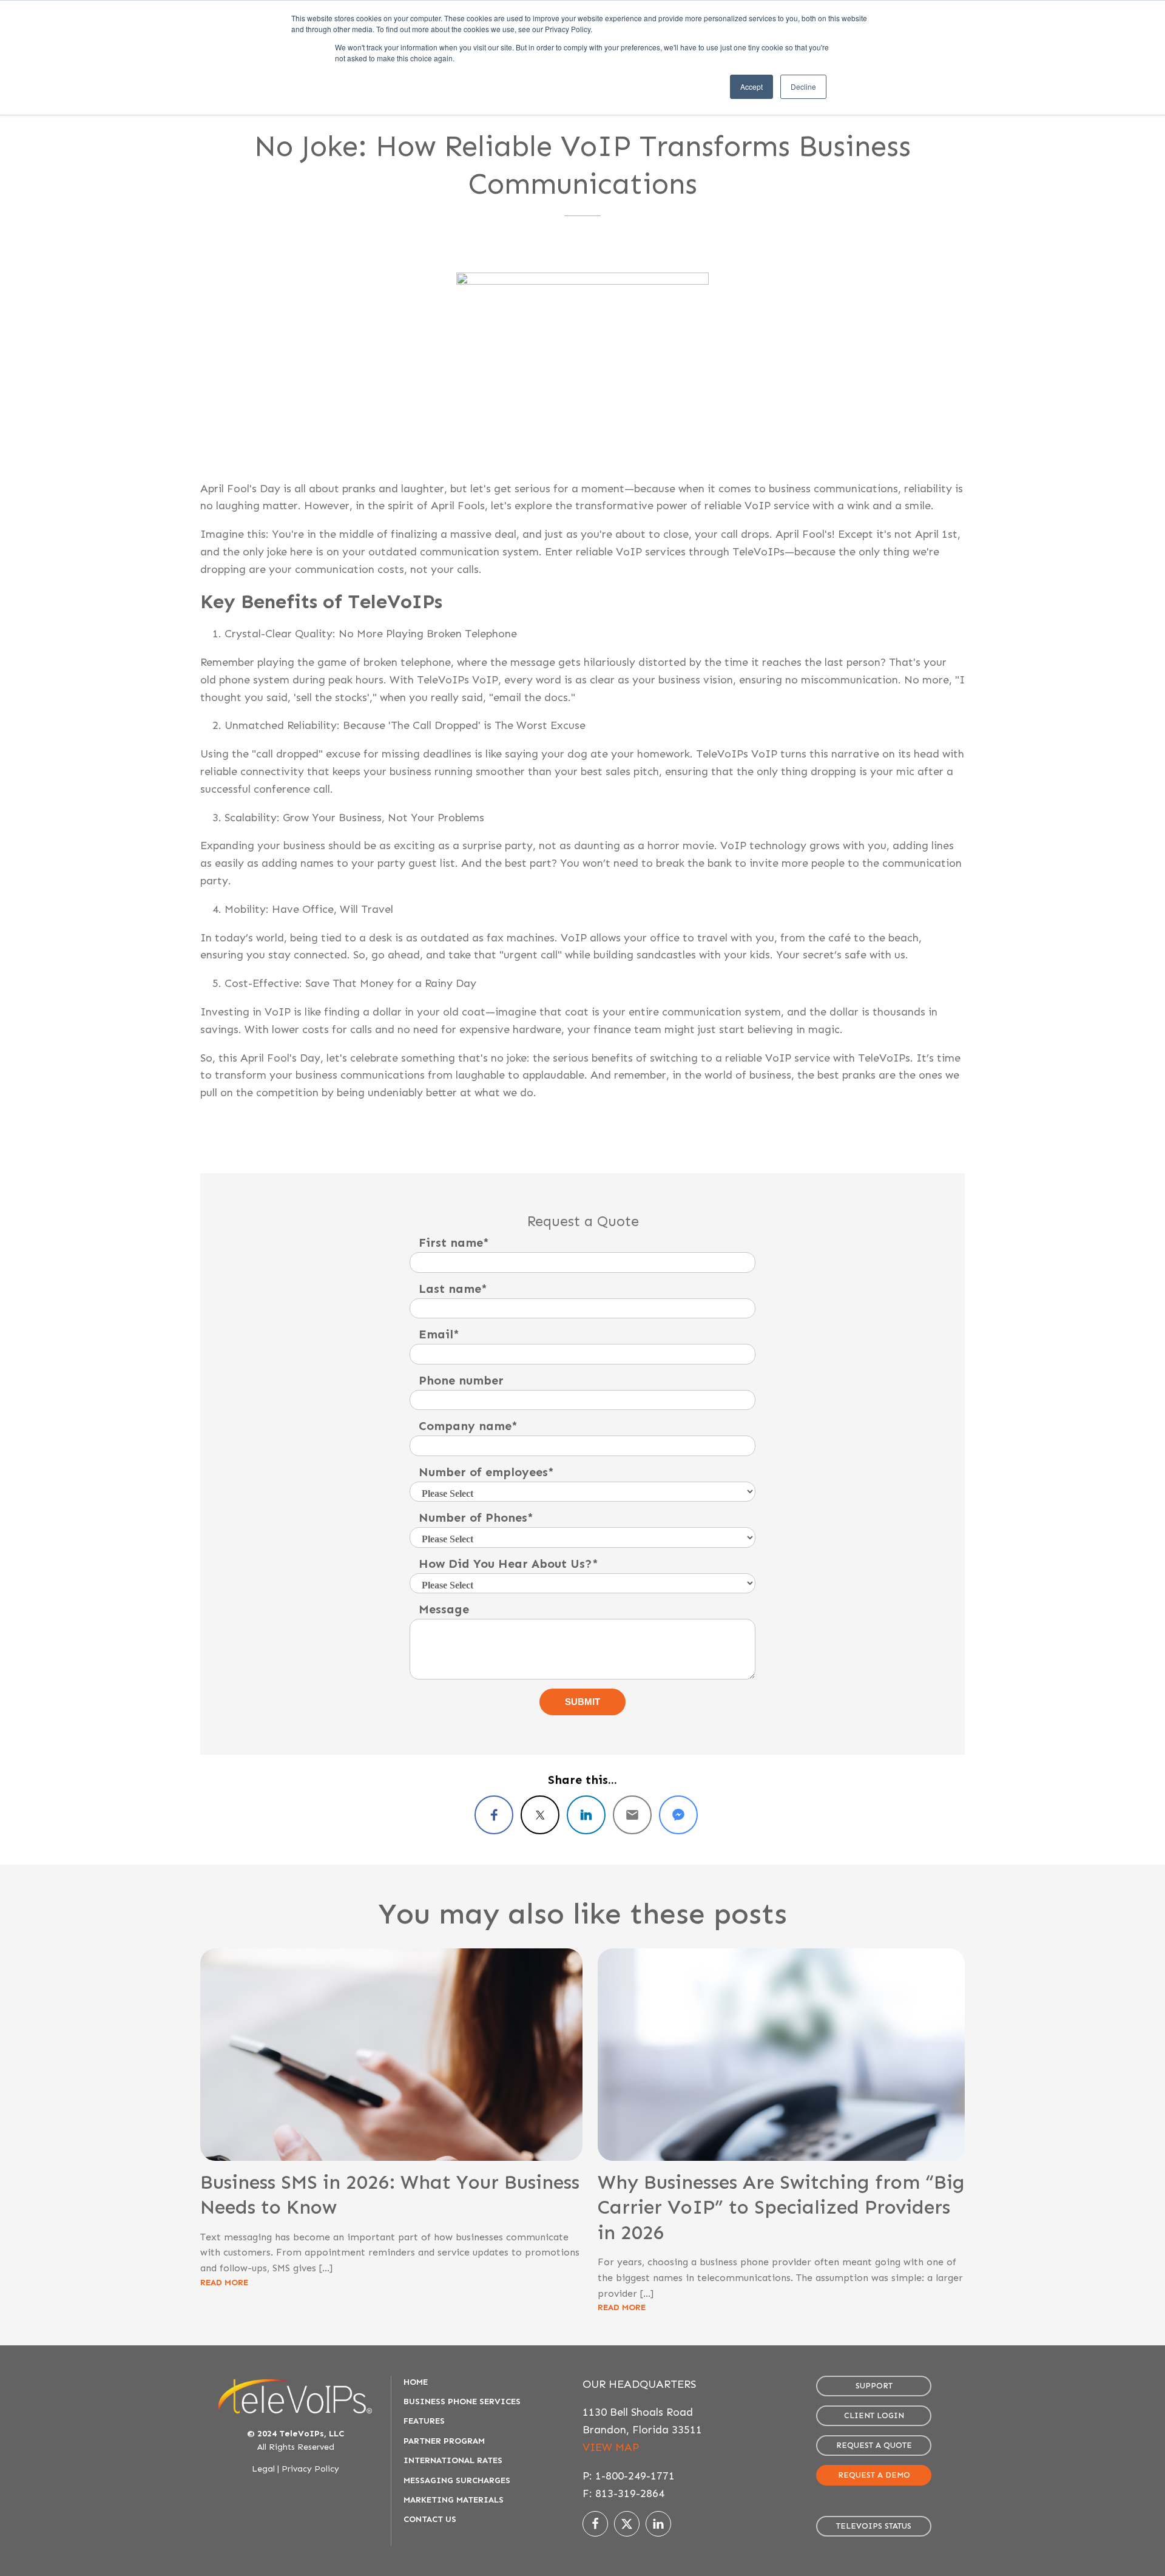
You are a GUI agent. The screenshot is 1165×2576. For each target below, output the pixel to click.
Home (416, 2382)
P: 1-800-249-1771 (629, 2476)
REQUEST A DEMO (874, 2475)
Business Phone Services (462, 2401)
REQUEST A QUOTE (874, 2445)
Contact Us (430, 2519)
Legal (263, 2469)
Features (424, 2421)
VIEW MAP (611, 2447)
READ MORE (224, 2283)
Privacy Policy (310, 2469)
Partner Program (444, 2441)
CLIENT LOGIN (874, 2415)
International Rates (453, 2460)
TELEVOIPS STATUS (874, 2526)
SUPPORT (874, 2386)
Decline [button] (803, 86)
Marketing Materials (454, 2500)
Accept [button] (751, 86)
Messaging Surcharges (457, 2480)
